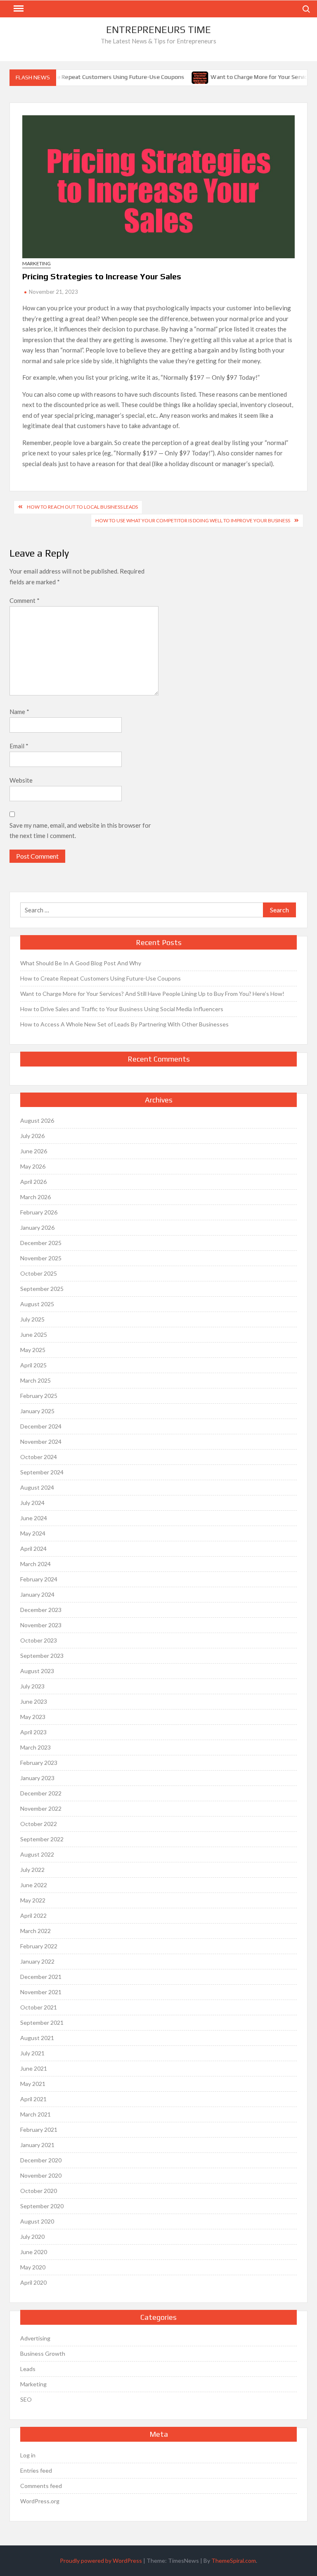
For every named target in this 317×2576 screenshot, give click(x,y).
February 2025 (39, 1396)
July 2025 (32, 1319)
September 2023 (42, 1656)
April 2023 (33, 1732)
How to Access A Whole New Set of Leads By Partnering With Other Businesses (124, 1024)
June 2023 (34, 1701)
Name (19, 712)
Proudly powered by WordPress (101, 2561)
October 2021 (39, 2007)
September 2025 (42, 1289)
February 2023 (39, 1763)
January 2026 (37, 1227)
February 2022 (39, 1946)
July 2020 (32, 2237)
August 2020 (37, 2221)
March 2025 (35, 1380)
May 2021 (33, 2084)
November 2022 (41, 1808)
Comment (25, 600)
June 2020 (34, 2252)
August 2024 (37, 1487)
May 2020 (33, 2267)
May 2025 (33, 1350)
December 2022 (41, 1793)
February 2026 (39, 1212)
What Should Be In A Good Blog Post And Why (81, 963)
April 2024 (33, 1549)
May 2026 (33, 1166)
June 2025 (34, 1334)
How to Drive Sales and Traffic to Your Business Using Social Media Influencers (122, 1009)
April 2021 (33, 2099)
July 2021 (32, 2053)
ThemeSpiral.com (234, 2561)
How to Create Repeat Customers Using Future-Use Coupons (91, 77)
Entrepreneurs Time (158, 30)
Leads (28, 2369)
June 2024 (34, 1518)
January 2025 (37, 1411)
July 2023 (32, 1686)
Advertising (35, 2338)
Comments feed (41, 2486)
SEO (26, 2399)
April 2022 (33, 1915)
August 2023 (37, 1671)
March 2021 (35, 2114)
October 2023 (39, 1640)
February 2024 (39, 1579)
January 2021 (37, 2145)
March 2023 (35, 1747)
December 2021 (41, 1977)
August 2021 (37, 2038)
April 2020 (33, 2282)
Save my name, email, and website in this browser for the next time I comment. (80, 831)
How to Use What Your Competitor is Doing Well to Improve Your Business (193, 520)
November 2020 (41, 2175)
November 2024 (41, 1442)
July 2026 (32, 1136)
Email (19, 746)
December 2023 (41, 1610)
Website (21, 780)
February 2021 (39, 2130)
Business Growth (43, 2353)
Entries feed (36, 2470)
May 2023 (33, 1717)
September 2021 (42, 2022)
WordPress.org (40, 2501)
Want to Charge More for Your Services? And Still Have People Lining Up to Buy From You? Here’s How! (152, 994)
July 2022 (32, 1870)
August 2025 (37, 1304)
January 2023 (37, 1778)
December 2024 (41, 1426)
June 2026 (34, 1151)
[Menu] (18, 9)
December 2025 (41, 1243)
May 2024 (33, 1533)
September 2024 (42, 1472)
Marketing (37, 263)
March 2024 (35, 1564)
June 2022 (34, 1885)
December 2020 (41, 2160)
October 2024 (39, 1457)
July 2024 (32, 1503)
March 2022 (35, 1931)
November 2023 (41, 1625)
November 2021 (41, 1992)
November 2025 (41, 1258)
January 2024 (37, 1594)
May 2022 (33, 1900)
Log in (28, 2455)
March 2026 (35, 1197)
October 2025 (39, 1273)
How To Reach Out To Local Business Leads (82, 507)
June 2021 (34, 2068)
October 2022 (39, 1824)
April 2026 (33, 1182)
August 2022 (37, 1854)
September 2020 (42, 2206)
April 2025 (33, 1365)
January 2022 (37, 1961)
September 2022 (42, 1839)
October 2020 (39, 2191)
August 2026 (37, 1120)
